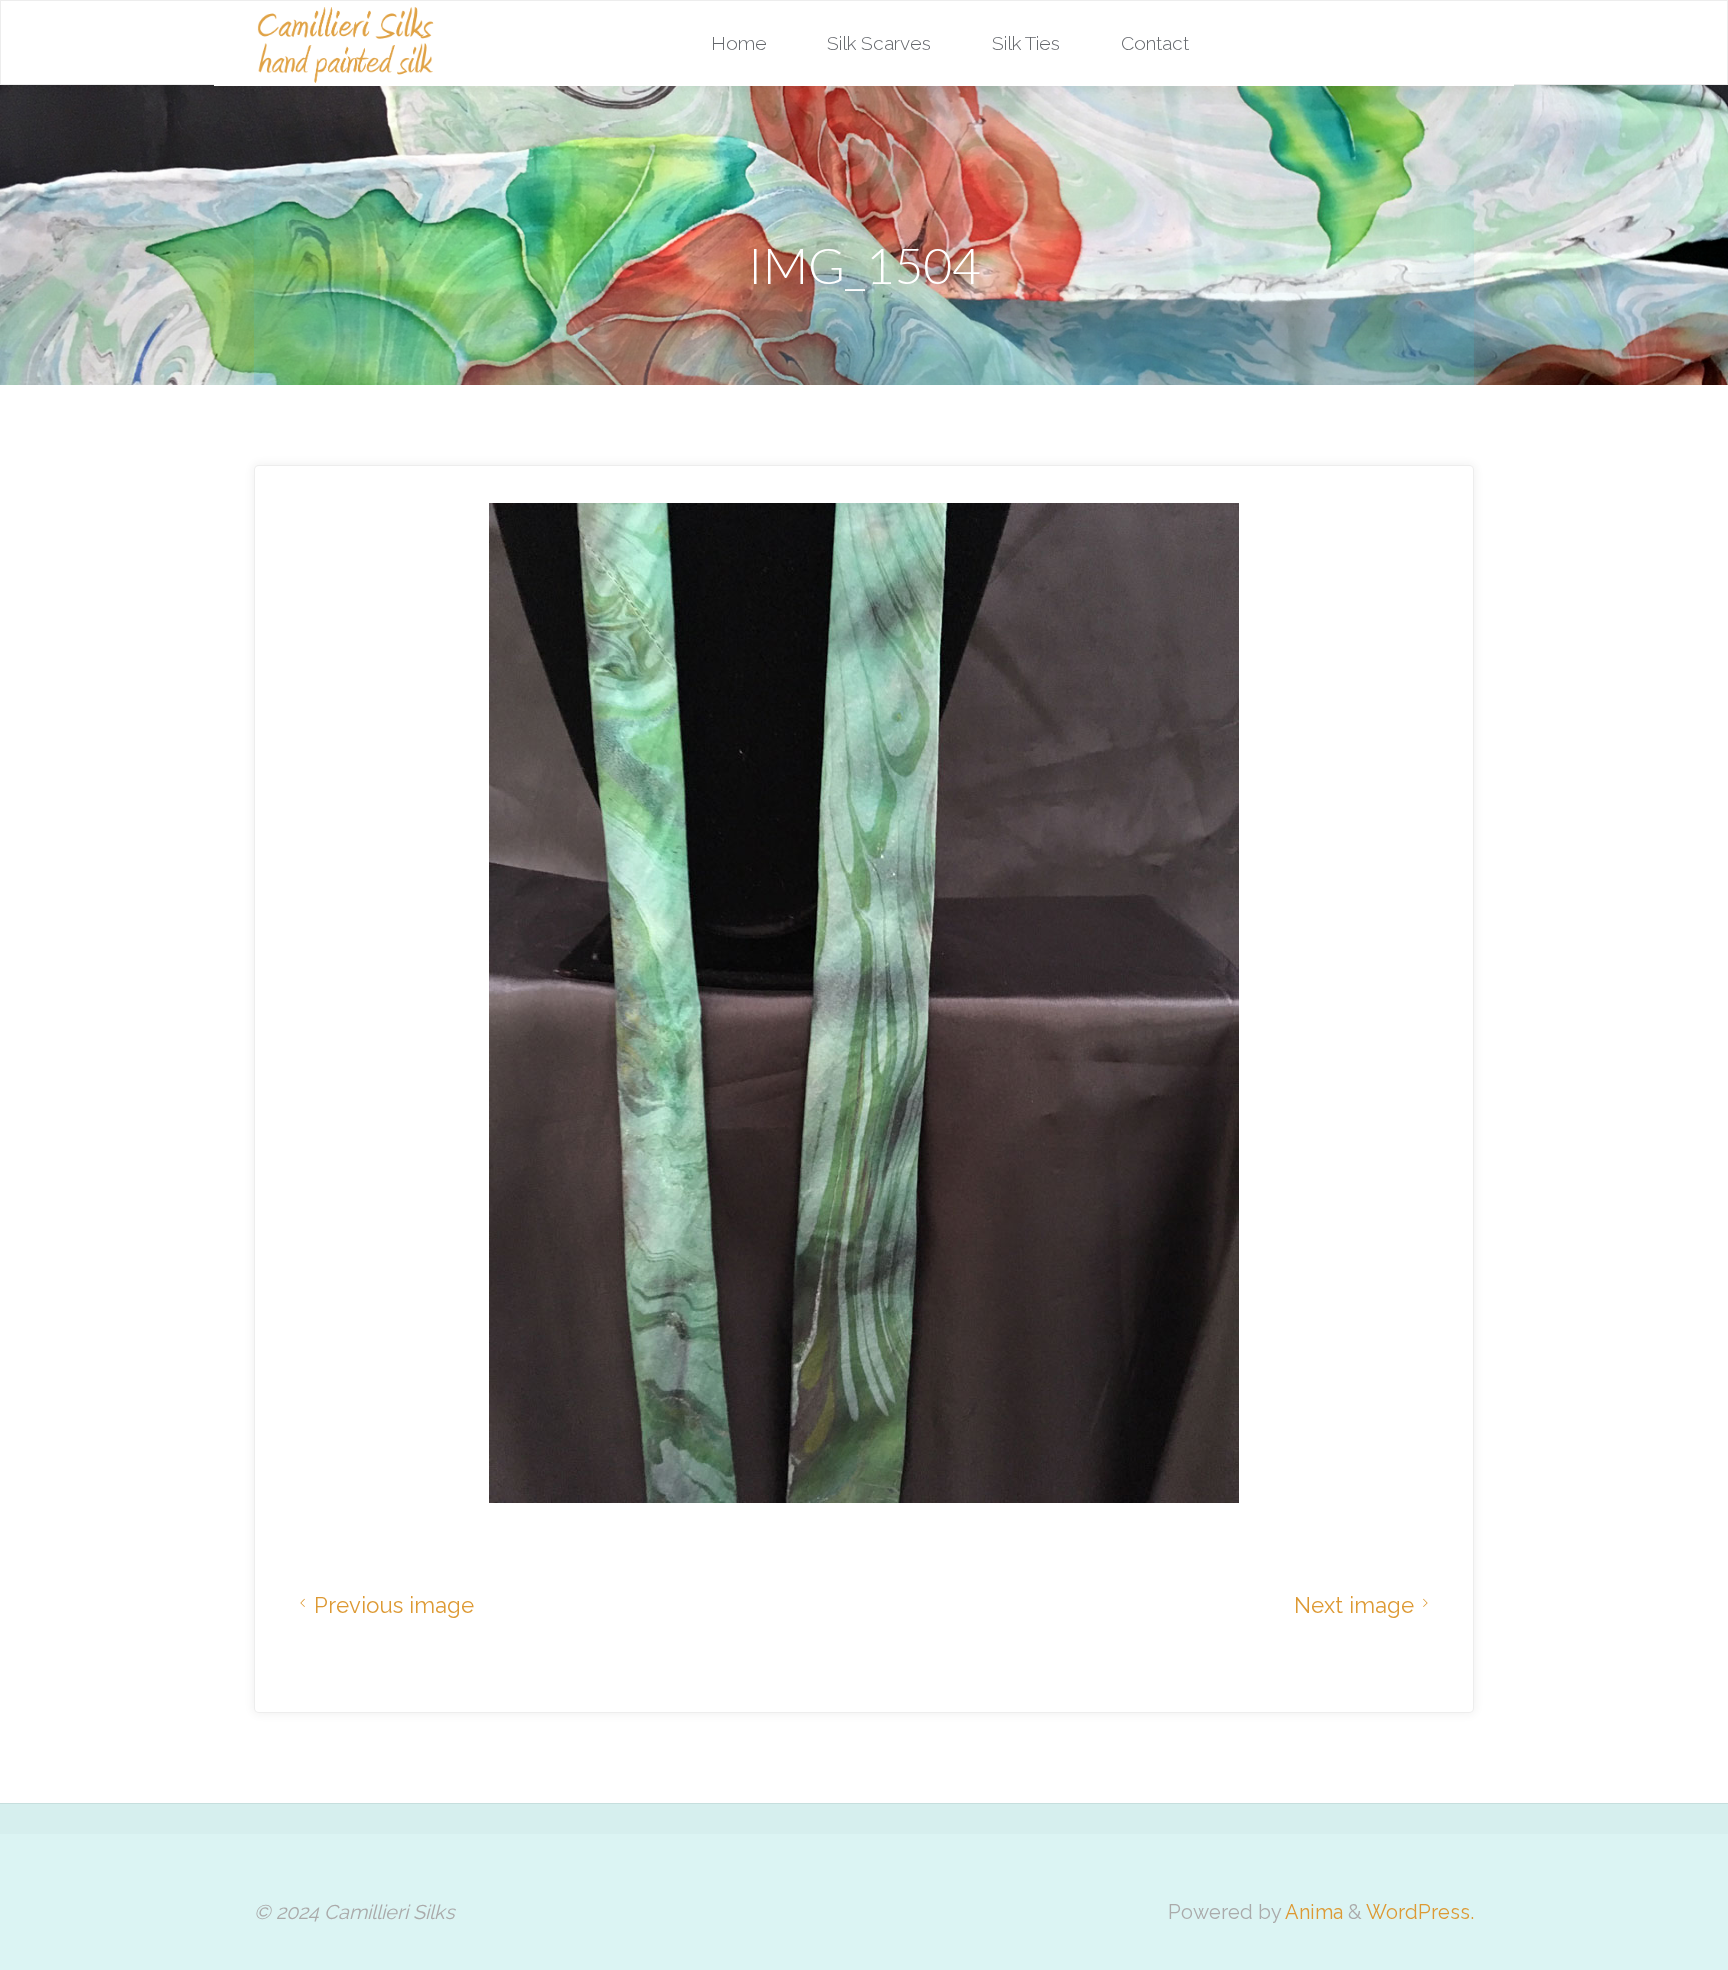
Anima (1312, 1912)
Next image (1354, 1605)
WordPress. (1420, 1912)
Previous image (394, 1605)
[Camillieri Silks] (345, 43)
